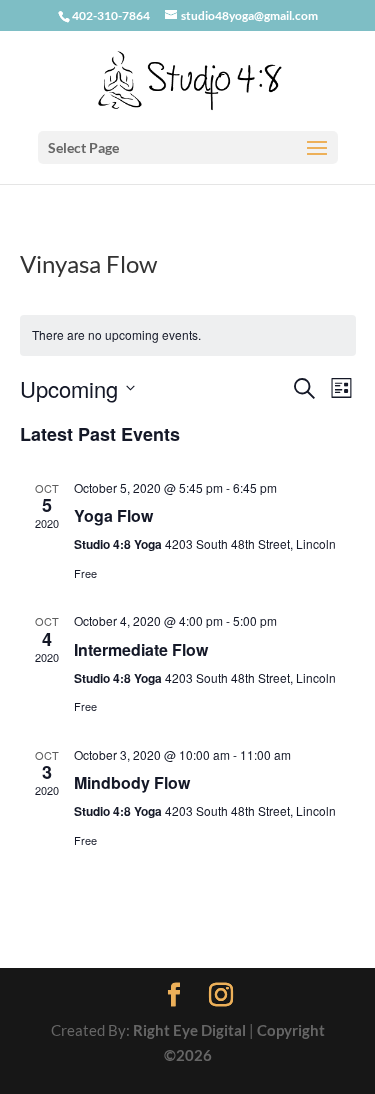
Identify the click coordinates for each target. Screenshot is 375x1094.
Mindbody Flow (132, 782)
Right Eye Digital (189, 1030)
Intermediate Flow (141, 649)
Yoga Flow (113, 515)
